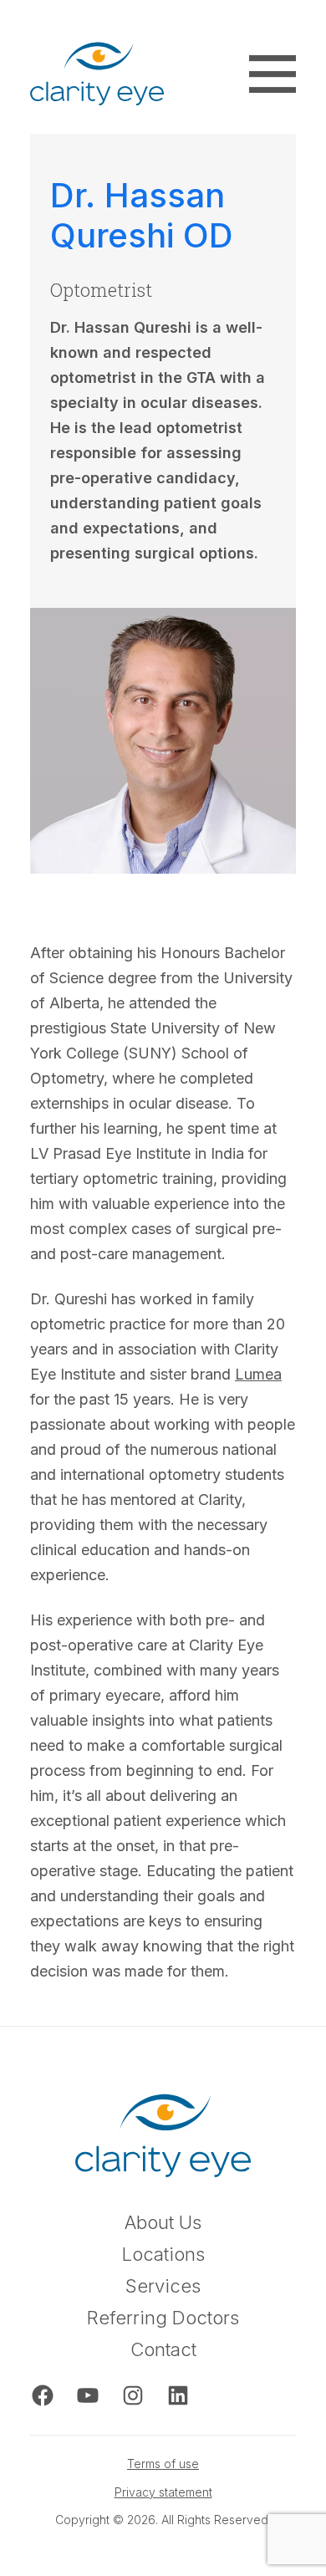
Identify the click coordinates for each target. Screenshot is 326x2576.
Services (163, 2286)
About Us (163, 2223)
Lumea (258, 1374)
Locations (163, 2255)
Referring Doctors (163, 2318)
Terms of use (163, 2464)
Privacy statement (163, 2492)
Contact (163, 2350)
